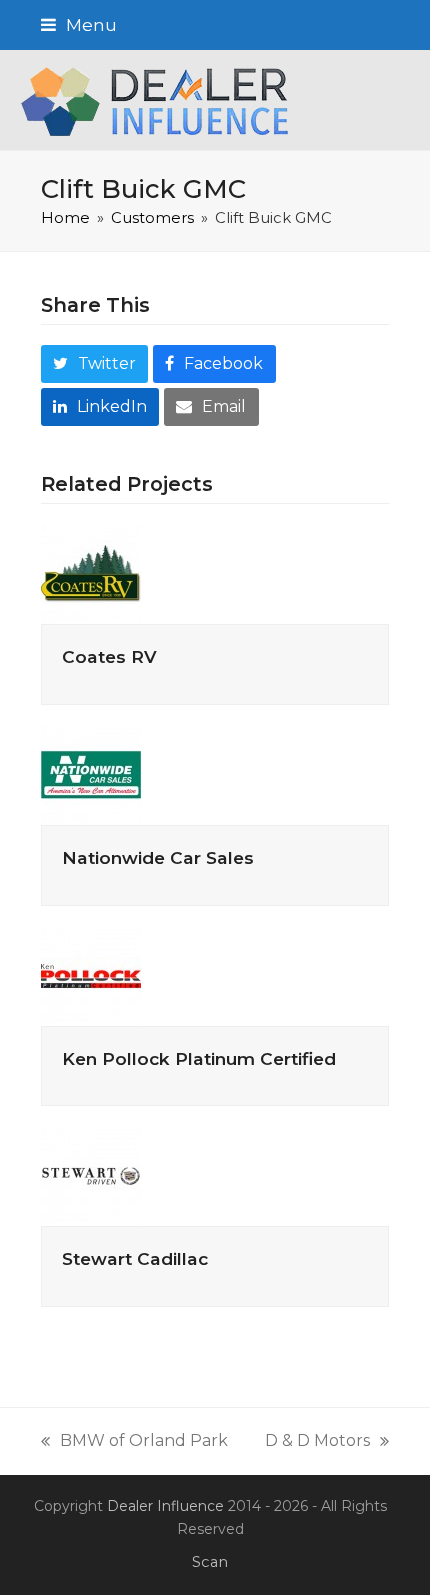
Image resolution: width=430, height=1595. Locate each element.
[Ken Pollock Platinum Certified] (91, 974)
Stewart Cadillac (135, 1258)
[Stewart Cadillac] (91, 1175)
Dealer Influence (165, 1506)
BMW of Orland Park (134, 1442)
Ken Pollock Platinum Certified (199, 1058)
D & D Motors (317, 1442)
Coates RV (109, 656)
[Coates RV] (91, 573)
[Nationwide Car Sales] (91, 773)
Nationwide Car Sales (158, 857)
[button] (79, 24)
